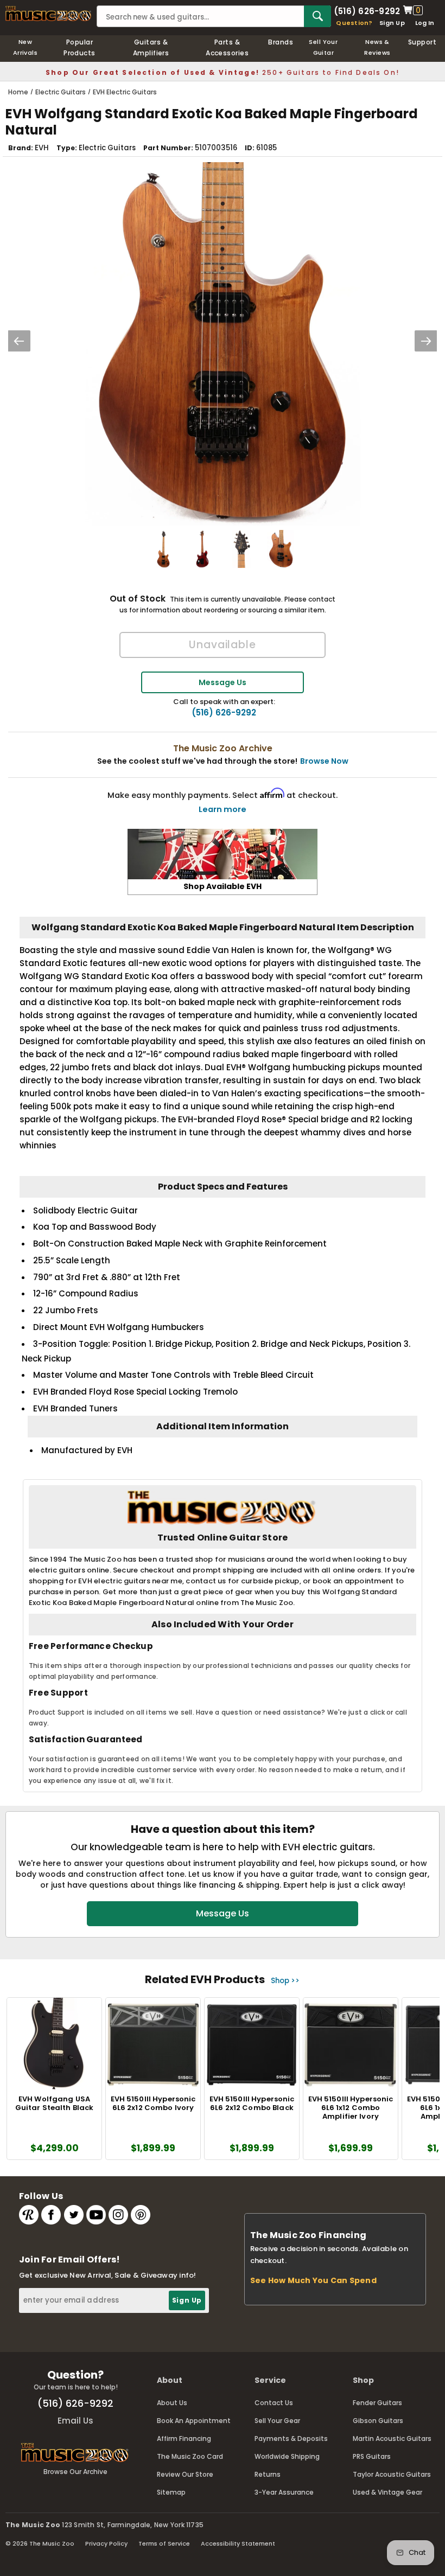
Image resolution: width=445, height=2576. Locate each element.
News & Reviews (377, 47)
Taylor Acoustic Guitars (392, 2474)
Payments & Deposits (291, 2438)
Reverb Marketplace (29, 2215)
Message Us (223, 682)
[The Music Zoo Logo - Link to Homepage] (48, 14)
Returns (268, 2474)
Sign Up (392, 23)
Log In (425, 23)
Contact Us (274, 2403)
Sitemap (171, 2492)
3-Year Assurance (284, 2492)
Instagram (118, 2215)
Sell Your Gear (277, 2421)
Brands (281, 42)
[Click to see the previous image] (19, 341)
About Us (172, 2403)
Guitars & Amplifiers (151, 47)
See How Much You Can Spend (313, 2280)
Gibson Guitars (378, 2421)
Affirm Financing (184, 2438)
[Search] (317, 16)
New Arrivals (26, 47)
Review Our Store (185, 2474)
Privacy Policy (106, 2543)
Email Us (75, 2421)
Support (422, 42)
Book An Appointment (194, 2421)
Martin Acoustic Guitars (392, 2438)
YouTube (96, 2215)
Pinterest (141, 2215)
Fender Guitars (377, 2403)
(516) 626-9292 (367, 10)
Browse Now (324, 761)
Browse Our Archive (75, 2472)
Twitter (74, 2215)
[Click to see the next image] (426, 341)
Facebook (51, 2215)
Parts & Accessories (227, 47)
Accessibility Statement (238, 2543)
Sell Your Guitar (323, 47)
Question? (354, 23)
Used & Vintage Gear (387, 2492)
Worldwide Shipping (287, 2456)
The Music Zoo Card (190, 2456)
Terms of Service (164, 2543)
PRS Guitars (372, 2456)
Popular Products (80, 47)
